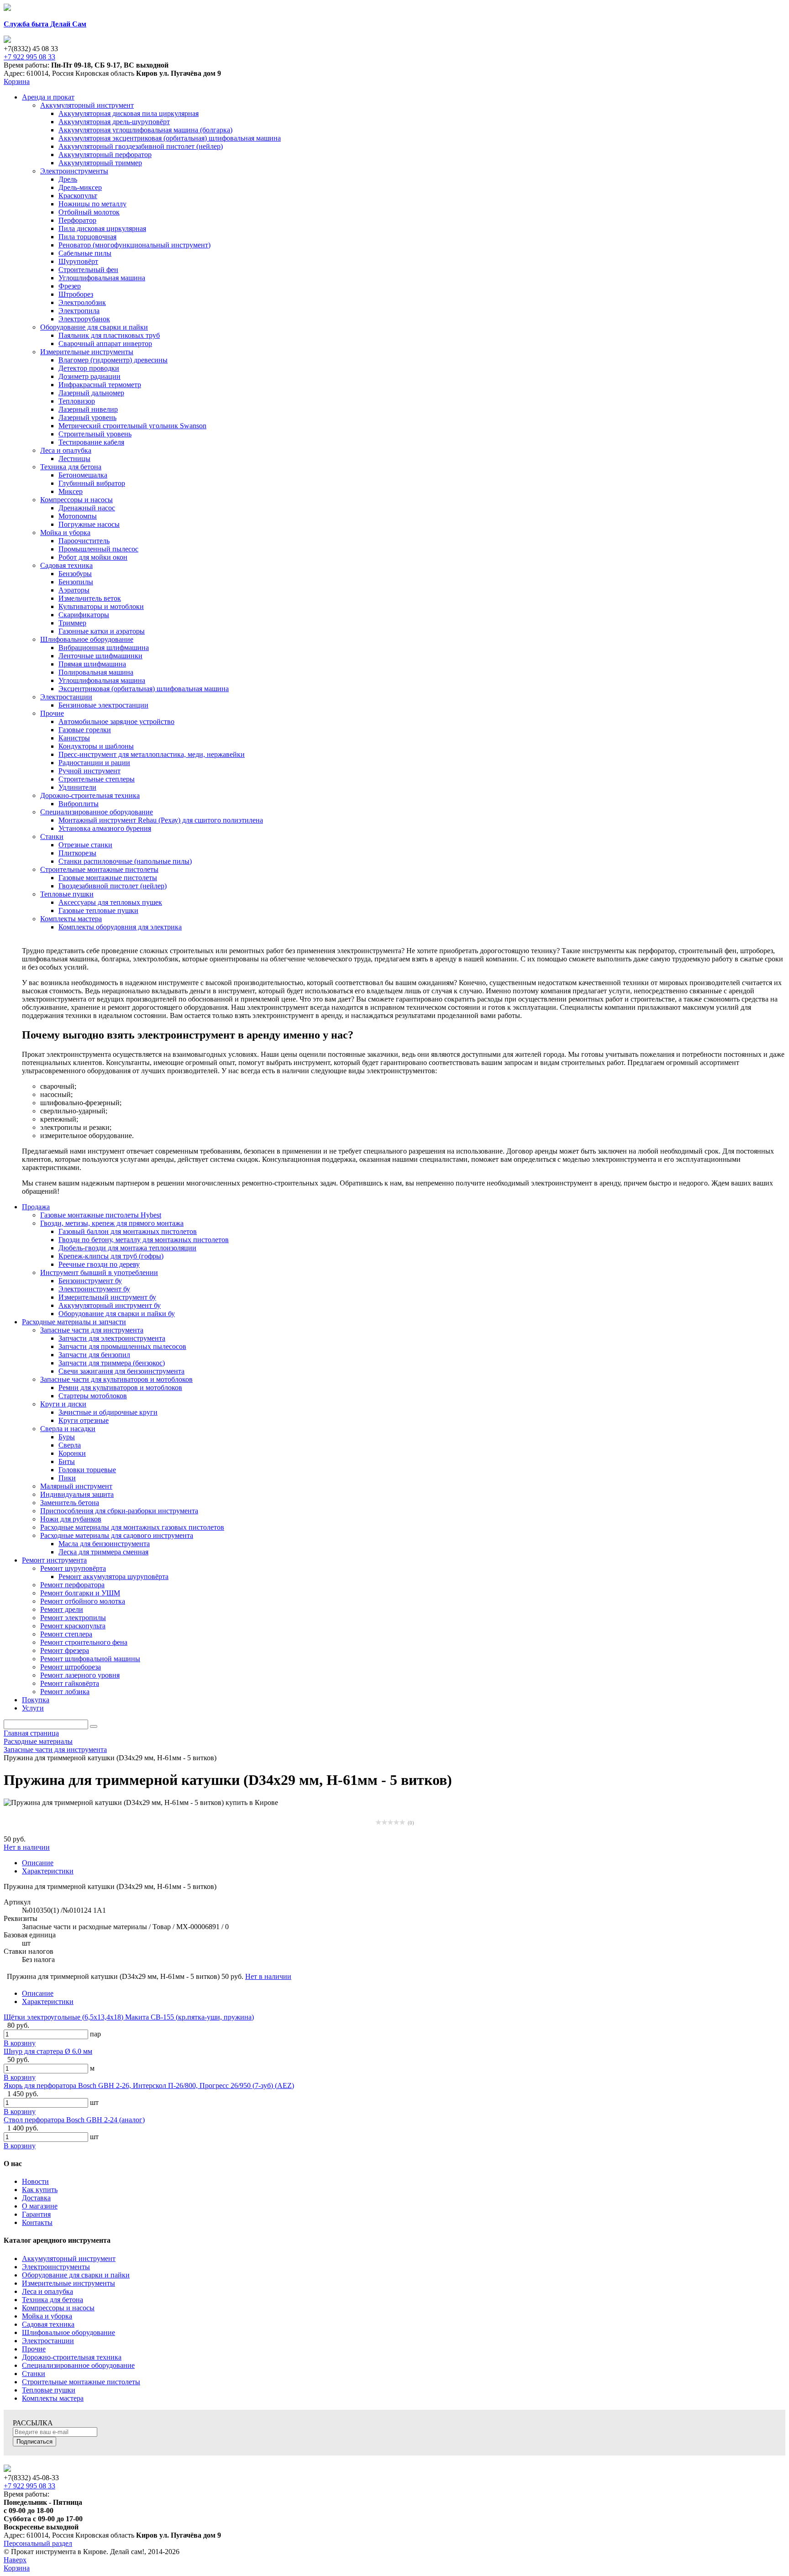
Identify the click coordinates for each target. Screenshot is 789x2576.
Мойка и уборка (47, 2316)
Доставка (36, 2198)
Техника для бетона (53, 2300)
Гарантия (36, 2214)
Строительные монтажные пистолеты (81, 2382)
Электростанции (48, 2341)
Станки (34, 2374)
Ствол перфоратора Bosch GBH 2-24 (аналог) (74, 2120)
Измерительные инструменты (68, 2283)
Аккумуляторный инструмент (69, 2259)
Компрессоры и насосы (58, 2308)
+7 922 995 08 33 (29, 57)
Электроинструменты (56, 2267)
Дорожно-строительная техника (72, 2357)
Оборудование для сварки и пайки (76, 2275)
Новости (35, 2181)
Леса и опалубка (47, 2291)
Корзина (17, 81)
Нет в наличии (27, 1847)
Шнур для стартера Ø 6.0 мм (48, 2051)
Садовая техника (48, 2324)
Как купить (40, 2190)
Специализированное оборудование (78, 2365)
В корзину (20, 2043)
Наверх (15, 2560)
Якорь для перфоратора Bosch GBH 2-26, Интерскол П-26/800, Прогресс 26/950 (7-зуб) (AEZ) (149, 2085)
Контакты (37, 2222)
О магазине (40, 2206)
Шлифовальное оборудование (68, 2332)
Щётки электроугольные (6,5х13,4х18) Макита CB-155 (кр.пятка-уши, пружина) (129, 2017)
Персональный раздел (38, 2543)
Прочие (34, 2349)
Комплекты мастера (53, 2398)
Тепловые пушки (49, 2390)
